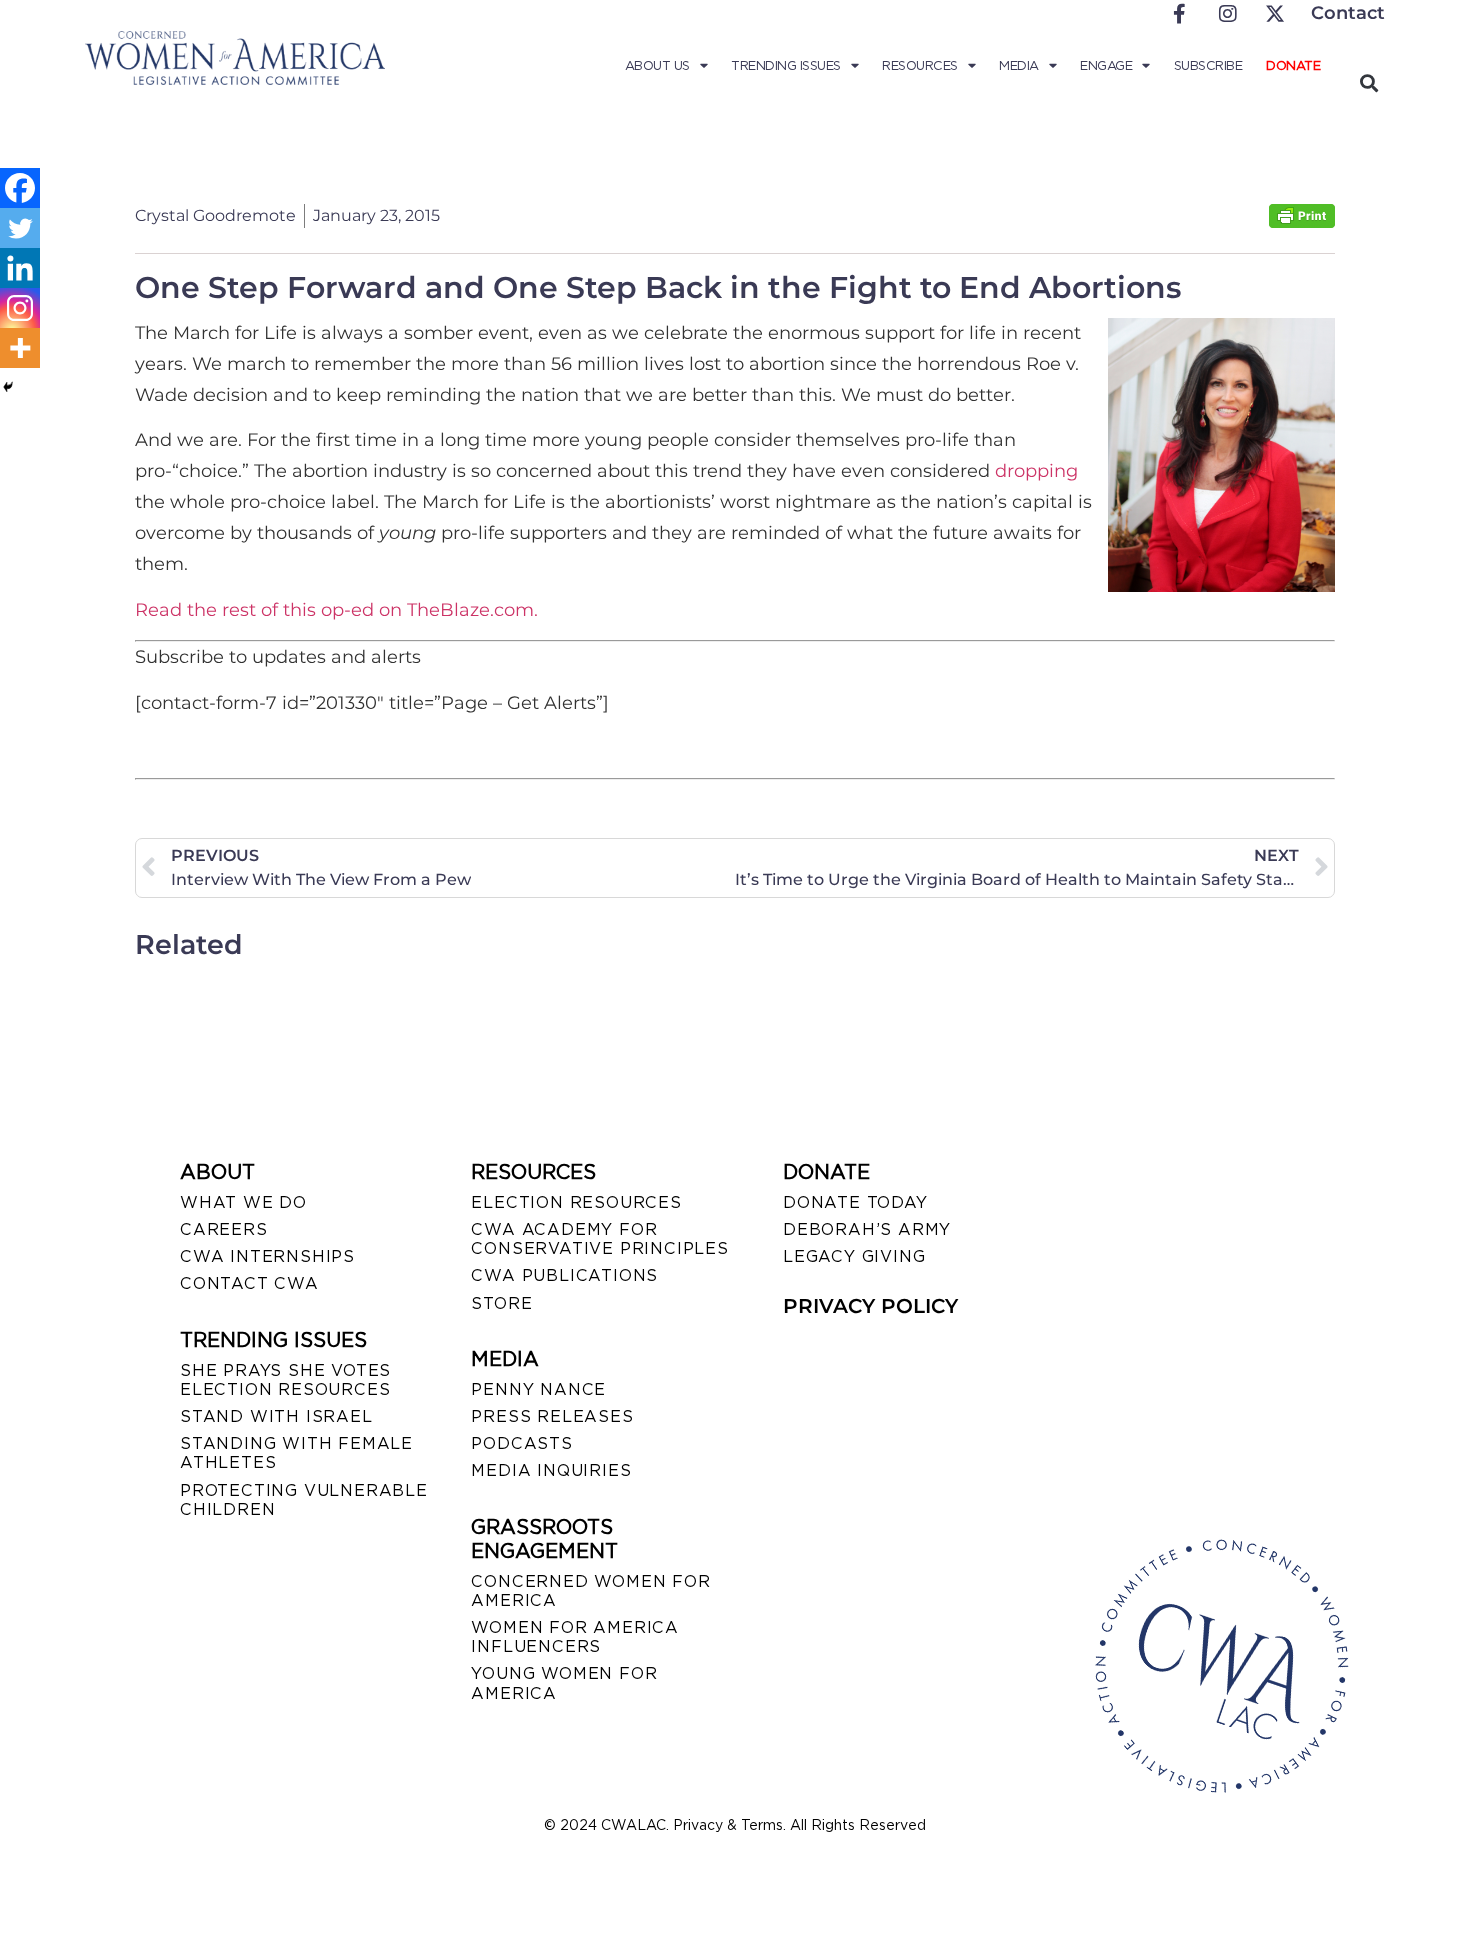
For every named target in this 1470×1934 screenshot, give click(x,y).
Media (1019, 65)
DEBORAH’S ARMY (867, 1229)
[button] (1368, 82)
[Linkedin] (20, 268)
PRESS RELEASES (552, 1416)
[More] (20, 348)
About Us (657, 65)
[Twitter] (20, 228)
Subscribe (1208, 65)
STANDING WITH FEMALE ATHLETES (296, 1453)
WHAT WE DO (243, 1202)
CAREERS (224, 1229)
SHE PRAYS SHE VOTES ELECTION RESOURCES (285, 1380)
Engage (1106, 65)
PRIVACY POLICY (870, 1306)
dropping (1036, 471)
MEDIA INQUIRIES (551, 1470)
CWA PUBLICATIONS (564, 1275)
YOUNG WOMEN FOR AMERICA (564, 1683)
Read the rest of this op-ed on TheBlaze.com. (336, 610)
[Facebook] (20, 188)
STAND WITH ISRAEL (276, 1416)
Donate (1293, 65)
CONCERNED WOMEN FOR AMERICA (590, 1591)
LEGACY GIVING (854, 1256)
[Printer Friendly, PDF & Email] (1302, 222)
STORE (501, 1303)
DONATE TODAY (855, 1202)
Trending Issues (786, 65)
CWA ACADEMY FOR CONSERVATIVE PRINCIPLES (599, 1239)
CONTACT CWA (249, 1283)
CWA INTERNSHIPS (267, 1256)
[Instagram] (20, 308)
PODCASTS (521, 1443)
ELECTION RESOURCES (576, 1202)
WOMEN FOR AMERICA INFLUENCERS (575, 1637)
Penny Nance (538, 1389)
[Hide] (8, 387)
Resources (920, 65)
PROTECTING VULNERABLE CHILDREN (304, 1500)
